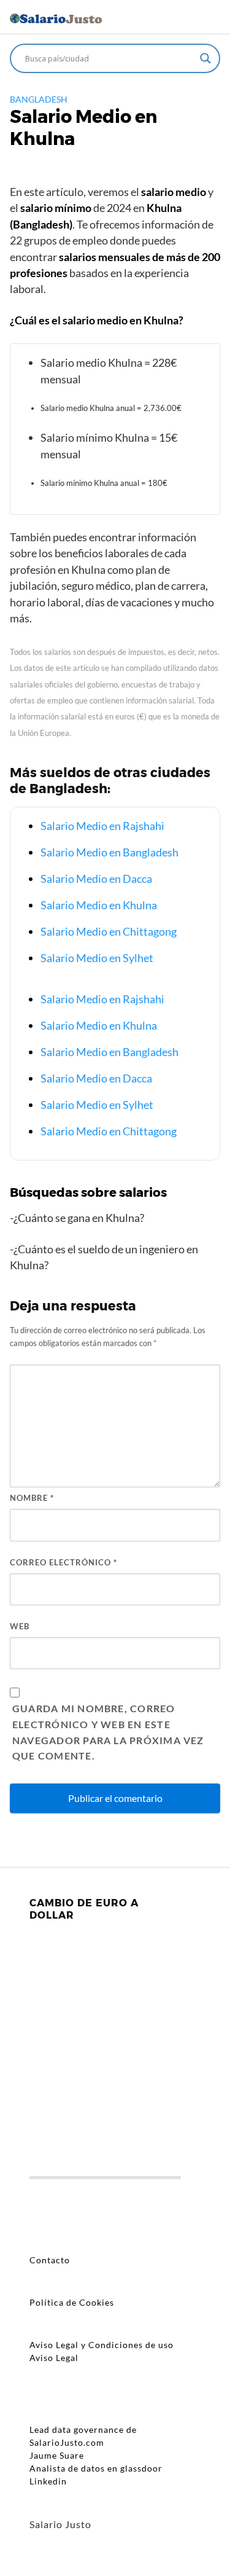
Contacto (50, 2260)
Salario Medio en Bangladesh (109, 852)
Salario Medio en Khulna (99, 905)
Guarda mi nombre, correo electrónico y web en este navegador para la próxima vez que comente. (108, 1732)
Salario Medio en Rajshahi (102, 826)
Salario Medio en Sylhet (97, 958)
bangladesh (39, 99)
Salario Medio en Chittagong (109, 931)
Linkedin (48, 2481)
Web (20, 1626)
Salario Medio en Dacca (96, 879)
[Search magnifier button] (205, 58)
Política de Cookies (72, 2302)
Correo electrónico (63, 1562)
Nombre (32, 1498)
